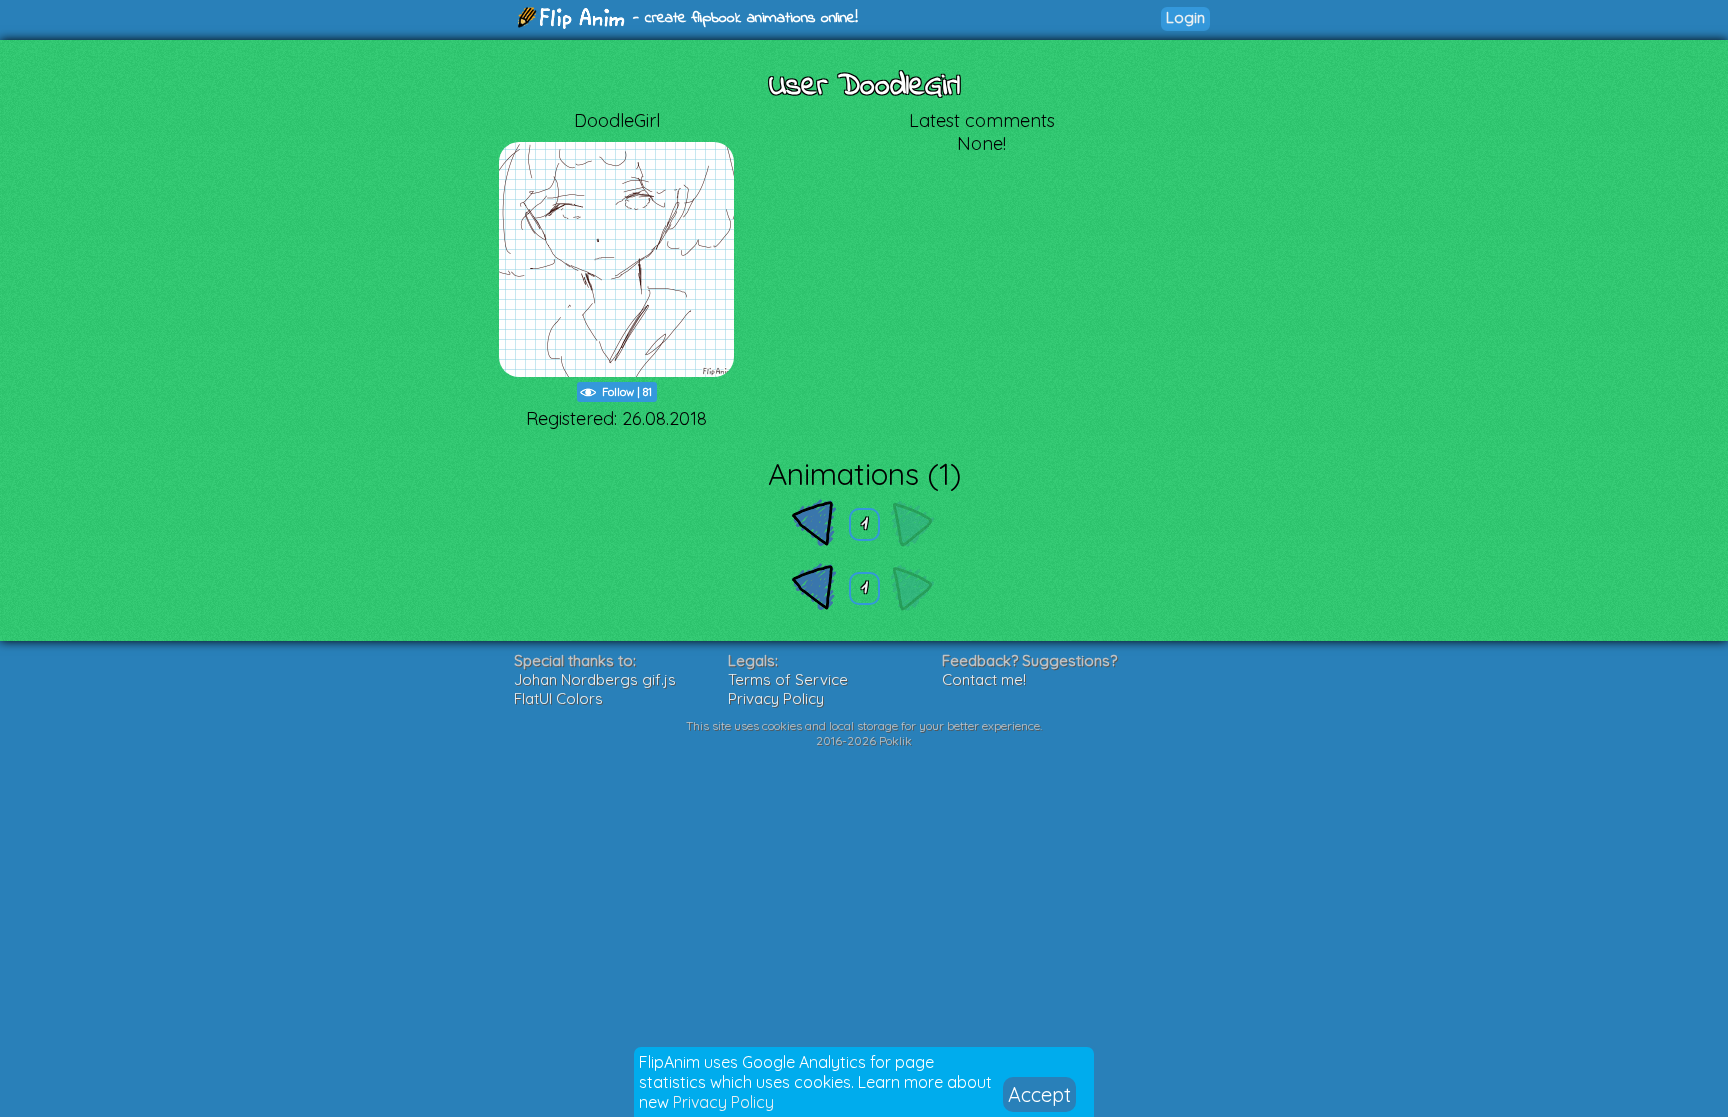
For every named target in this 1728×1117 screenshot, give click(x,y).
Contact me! (984, 679)
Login (1185, 17)
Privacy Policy (723, 1102)
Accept (1039, 1094)
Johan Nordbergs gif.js (595, 679)
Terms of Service (788, 679)
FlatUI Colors (558, 698)
